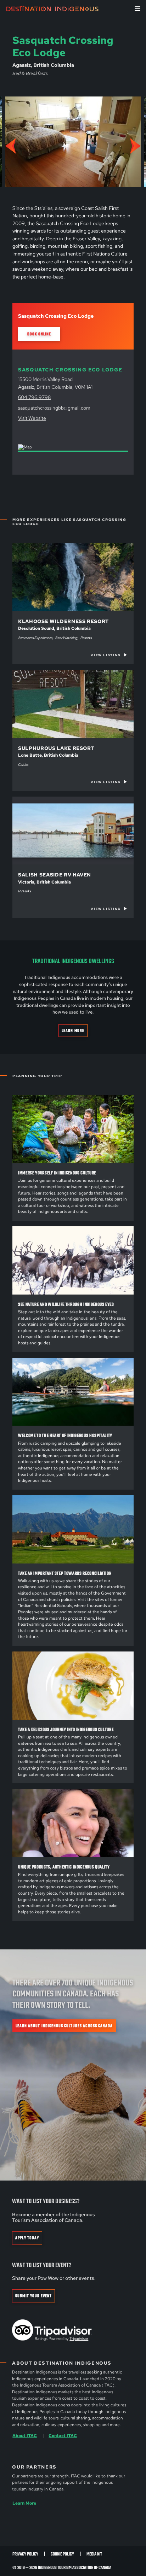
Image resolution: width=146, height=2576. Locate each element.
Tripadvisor (79, 2338)
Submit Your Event (33, 2296)
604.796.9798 (34, 397)
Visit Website (32, 418)
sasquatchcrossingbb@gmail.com (54, 408)
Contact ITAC (63, 2436)
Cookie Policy (62, 2554)
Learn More (73, 1031)
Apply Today (27, 2238)
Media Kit (94, 2554)
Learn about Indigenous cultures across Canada (64, 2026)
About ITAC (25, 2436)
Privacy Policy (25, 2554)
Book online (39, 334)
